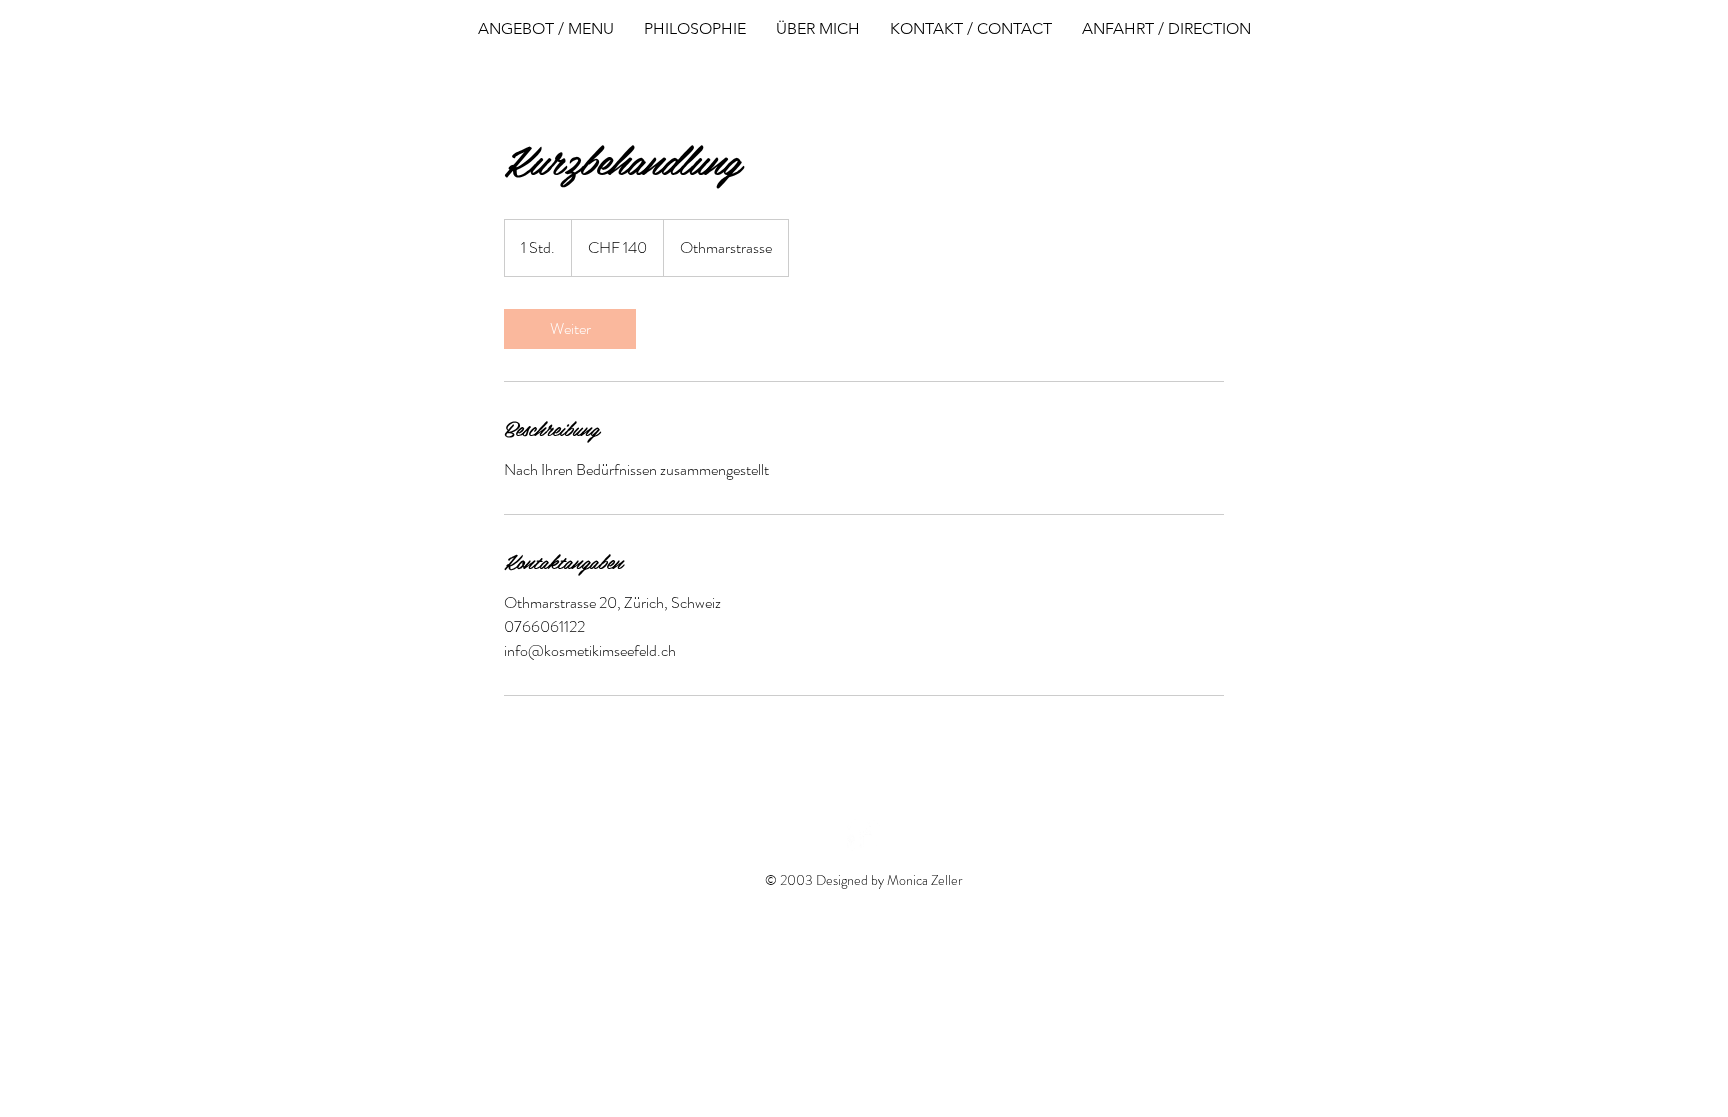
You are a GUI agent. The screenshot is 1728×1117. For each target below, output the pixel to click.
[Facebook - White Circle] (863, 835)
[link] (570, 329)
